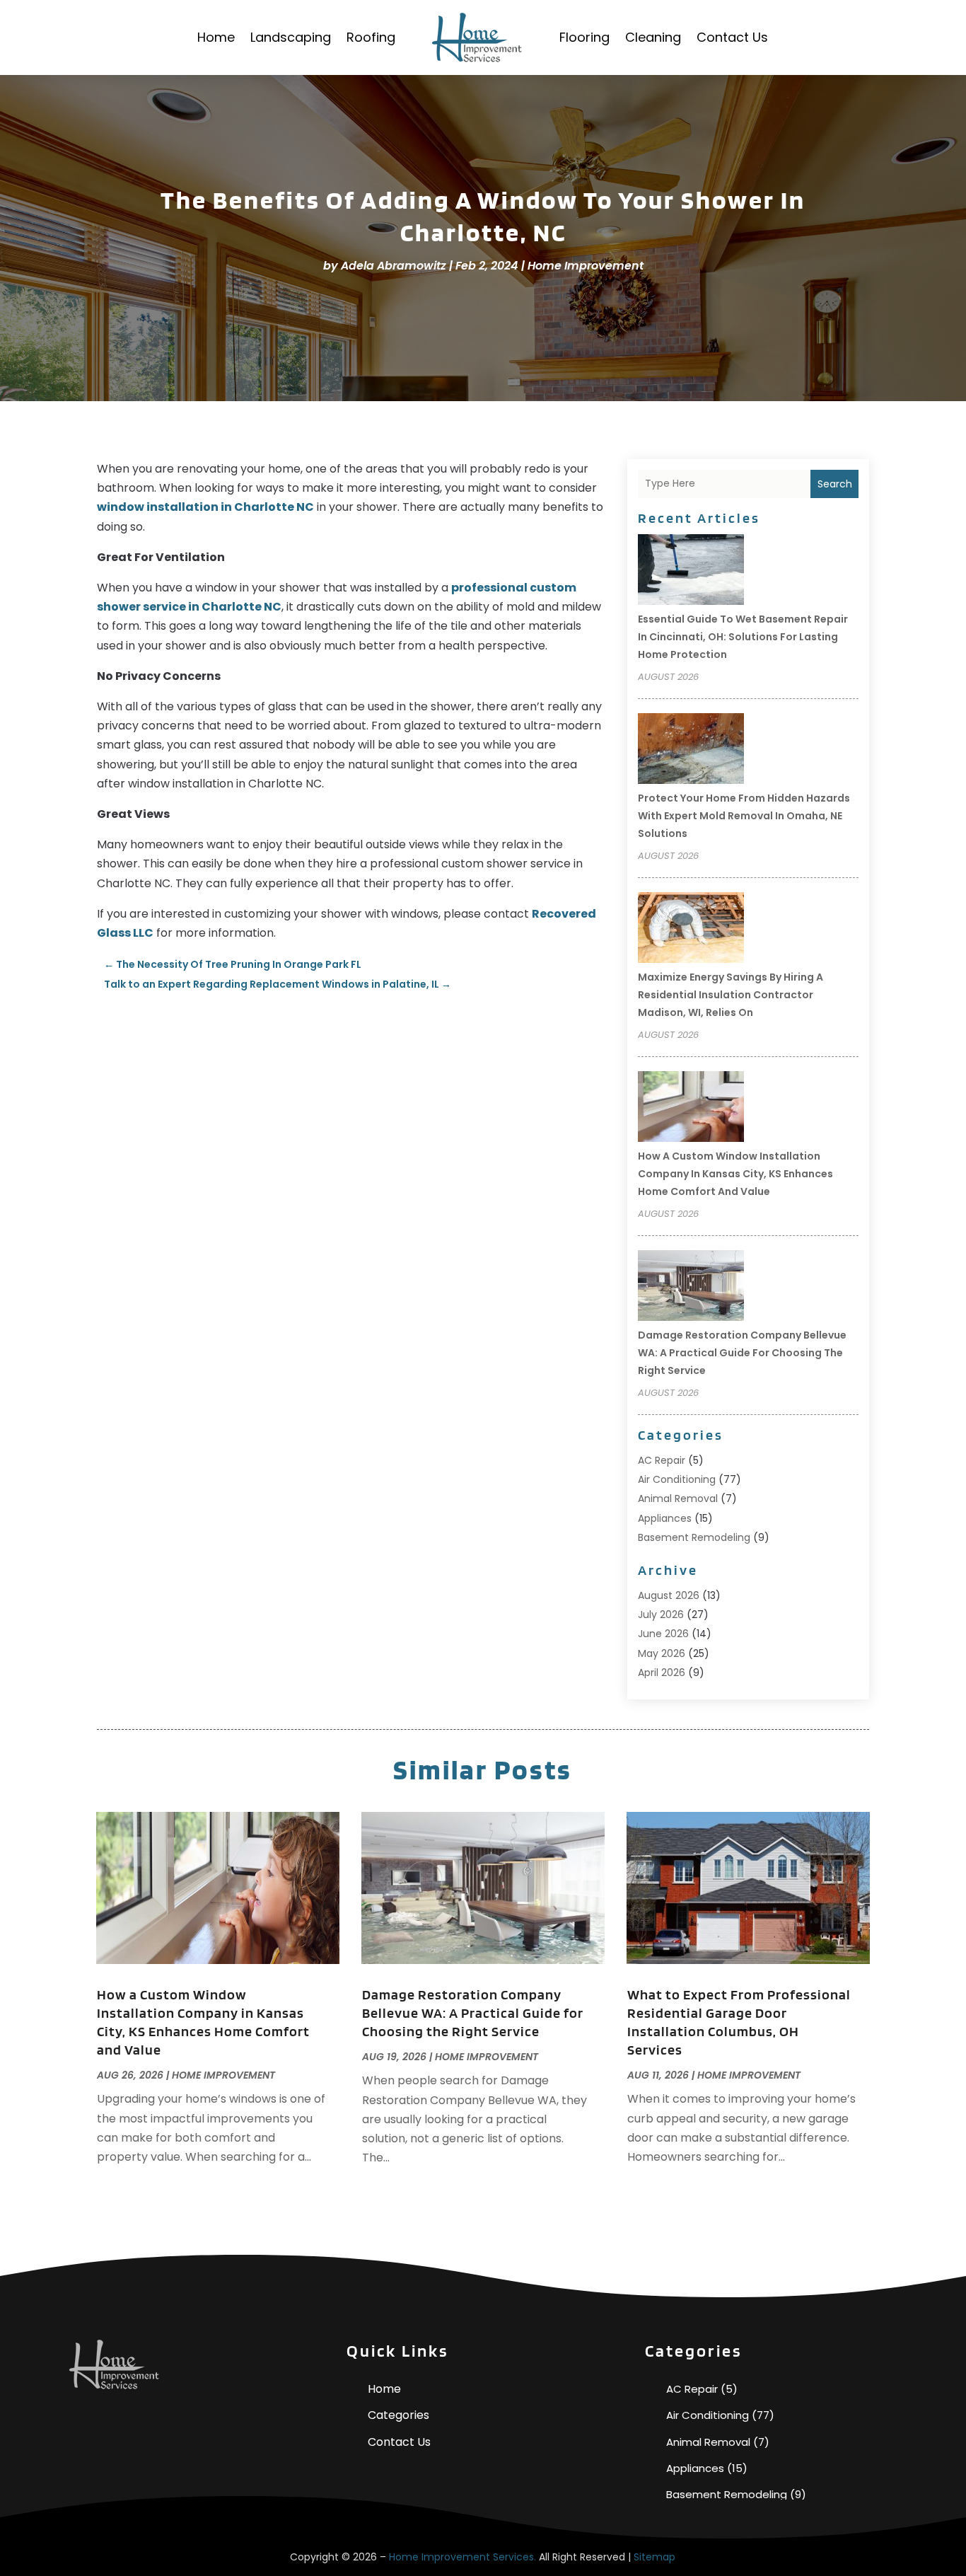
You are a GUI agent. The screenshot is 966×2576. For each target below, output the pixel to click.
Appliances (665, 1518)
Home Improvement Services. (462, 2557)
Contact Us (732, 37)
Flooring (584, 37)
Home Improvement (586, 266)
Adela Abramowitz (394, 266)
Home (216, 37)
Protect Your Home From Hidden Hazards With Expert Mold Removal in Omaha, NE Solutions (744, 816)
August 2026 (669, 1595)
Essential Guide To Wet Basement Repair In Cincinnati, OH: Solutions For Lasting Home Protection (743, 637)
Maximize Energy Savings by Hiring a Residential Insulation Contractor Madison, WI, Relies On (731, 995)
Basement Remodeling (694, 1537)
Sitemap (654, 2557)
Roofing (371, 37)
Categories (398, 2415)
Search (835, 484)
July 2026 (661, 1615)
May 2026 (662, 1653)
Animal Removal (678, 1498)
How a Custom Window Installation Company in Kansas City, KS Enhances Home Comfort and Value (735, 1174)
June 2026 (663, 1634)
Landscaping (291, 37)
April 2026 (662, 1673)
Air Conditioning (677, 1479)
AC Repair (662, 1460)
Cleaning (653, 37)
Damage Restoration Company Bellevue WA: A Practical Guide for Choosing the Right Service (742, 1353)
